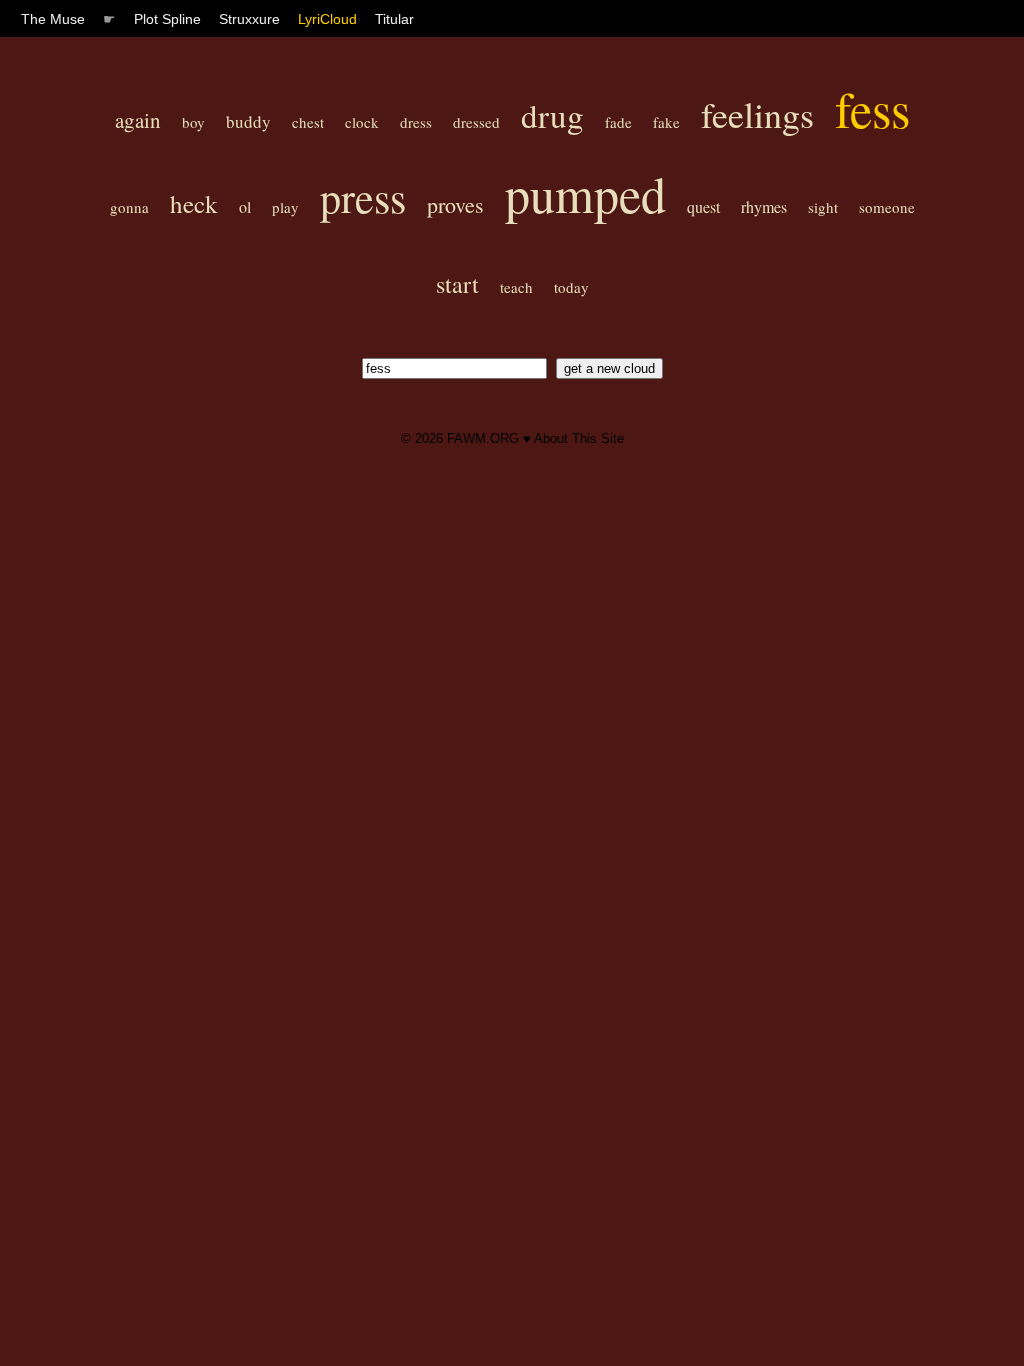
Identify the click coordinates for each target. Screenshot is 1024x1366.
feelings (757, 114)
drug (552, 115)
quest (703, 206)
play (285, 207)
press (363, 197)
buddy (248, 121)
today (571, 287)
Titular (394, 19)
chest (308, 122)
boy (193, 122)
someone (887, 207)
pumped (585, 193)
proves (455, 204)
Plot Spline (167, 19)
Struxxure (249, 19)
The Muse (53, 19)
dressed (476, 122)
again (138, 120)
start (457, 284)
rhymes (764, 206)
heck (194, 203)
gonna (129, 207)
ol (245, 206)
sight (823, 207)
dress (416, 122)
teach (516, 287)
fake (666, 122)
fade (618, 122)
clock (362, 122)
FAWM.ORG (483, 438)
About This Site (579, 438)
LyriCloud (327, 19)
